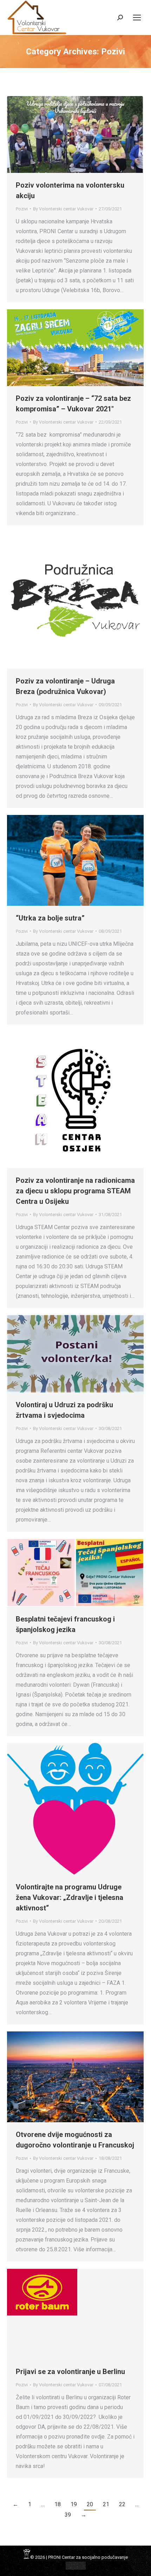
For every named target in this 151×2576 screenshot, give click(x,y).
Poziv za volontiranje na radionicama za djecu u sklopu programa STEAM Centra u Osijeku (75, 1191)
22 (122, 2504)
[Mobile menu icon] (137, 18)
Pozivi (22, 209)
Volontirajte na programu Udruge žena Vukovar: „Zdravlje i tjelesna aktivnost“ (70, 1897)
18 (58, 2504)
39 (68, 2515)
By (63, 209)
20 (90, 2504)
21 (106, 2504)
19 (74, 2504)
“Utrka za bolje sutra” (50, 918)
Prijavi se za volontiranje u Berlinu (70, 2372)
